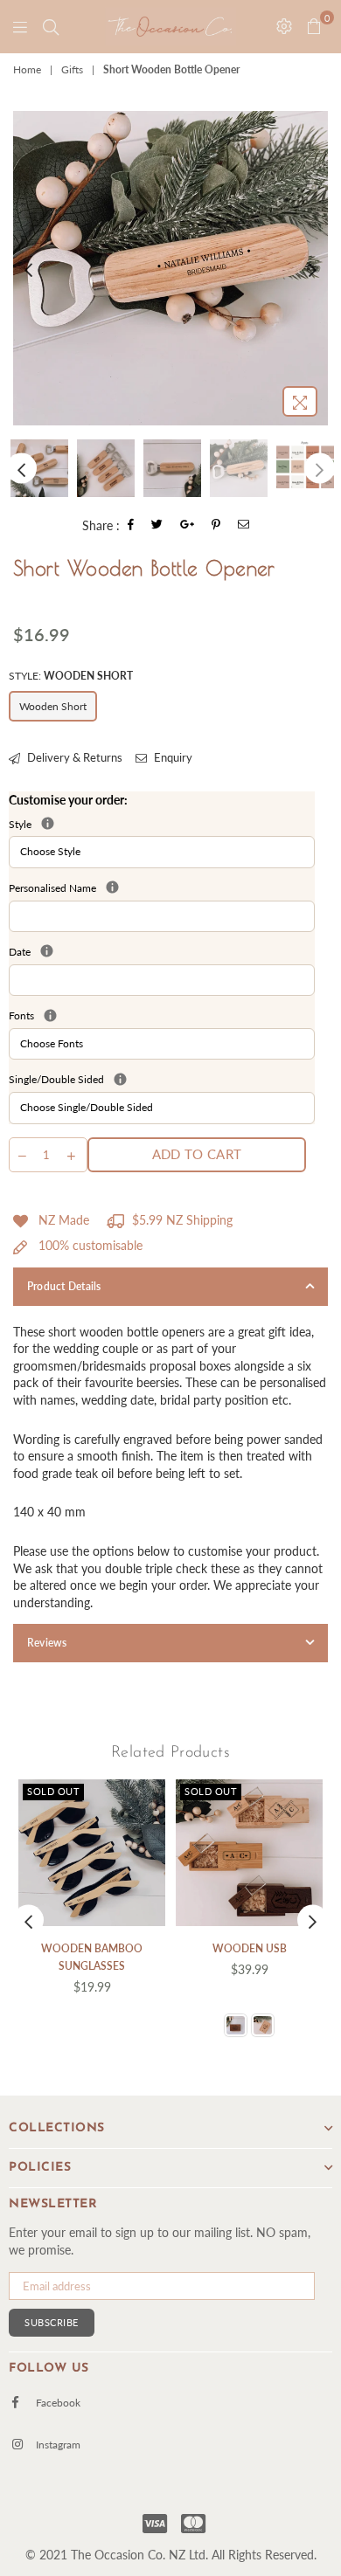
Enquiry (172, 757)
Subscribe (52, 2322)
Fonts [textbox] (162, 1015)
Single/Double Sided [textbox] (162, 1079)
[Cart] (51, 26)
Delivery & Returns (73, 757)
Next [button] (313, 268)
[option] (170, 268)
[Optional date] (47, 951)
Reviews (47, 1643)
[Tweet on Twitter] (157, 525)
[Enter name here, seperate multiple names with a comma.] (112, 887)
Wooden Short (53, 706)
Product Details (64, 1286)
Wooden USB (250, 1948)
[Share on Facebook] (131, 525)
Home (27, 69)
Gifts (72, 69)
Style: (71, 676)
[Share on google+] (188, 525)
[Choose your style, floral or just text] (48, 823)
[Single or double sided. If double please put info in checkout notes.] (120, 1079)
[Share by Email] (244, 525)
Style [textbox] (106, 824)
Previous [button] (28, 268)
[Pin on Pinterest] (216, 525)
